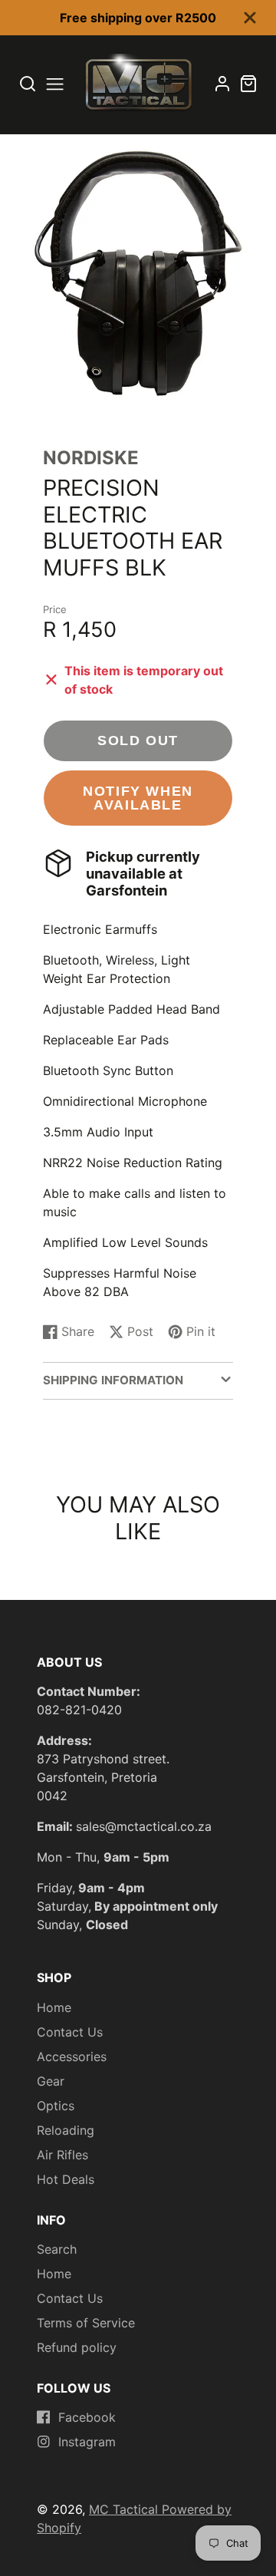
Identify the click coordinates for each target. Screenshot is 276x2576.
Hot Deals (66, 2179)
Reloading (66, 2130)
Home (54, 2007)
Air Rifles (62, 2155)
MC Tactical (125, 2509)
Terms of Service (86, 2323)
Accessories (72, 2057)
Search (57, 2249)
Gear (51, 2081)
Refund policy (77, 2347)
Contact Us (70, 2032)
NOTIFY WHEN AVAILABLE (138, 798)
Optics (56, 2106)
